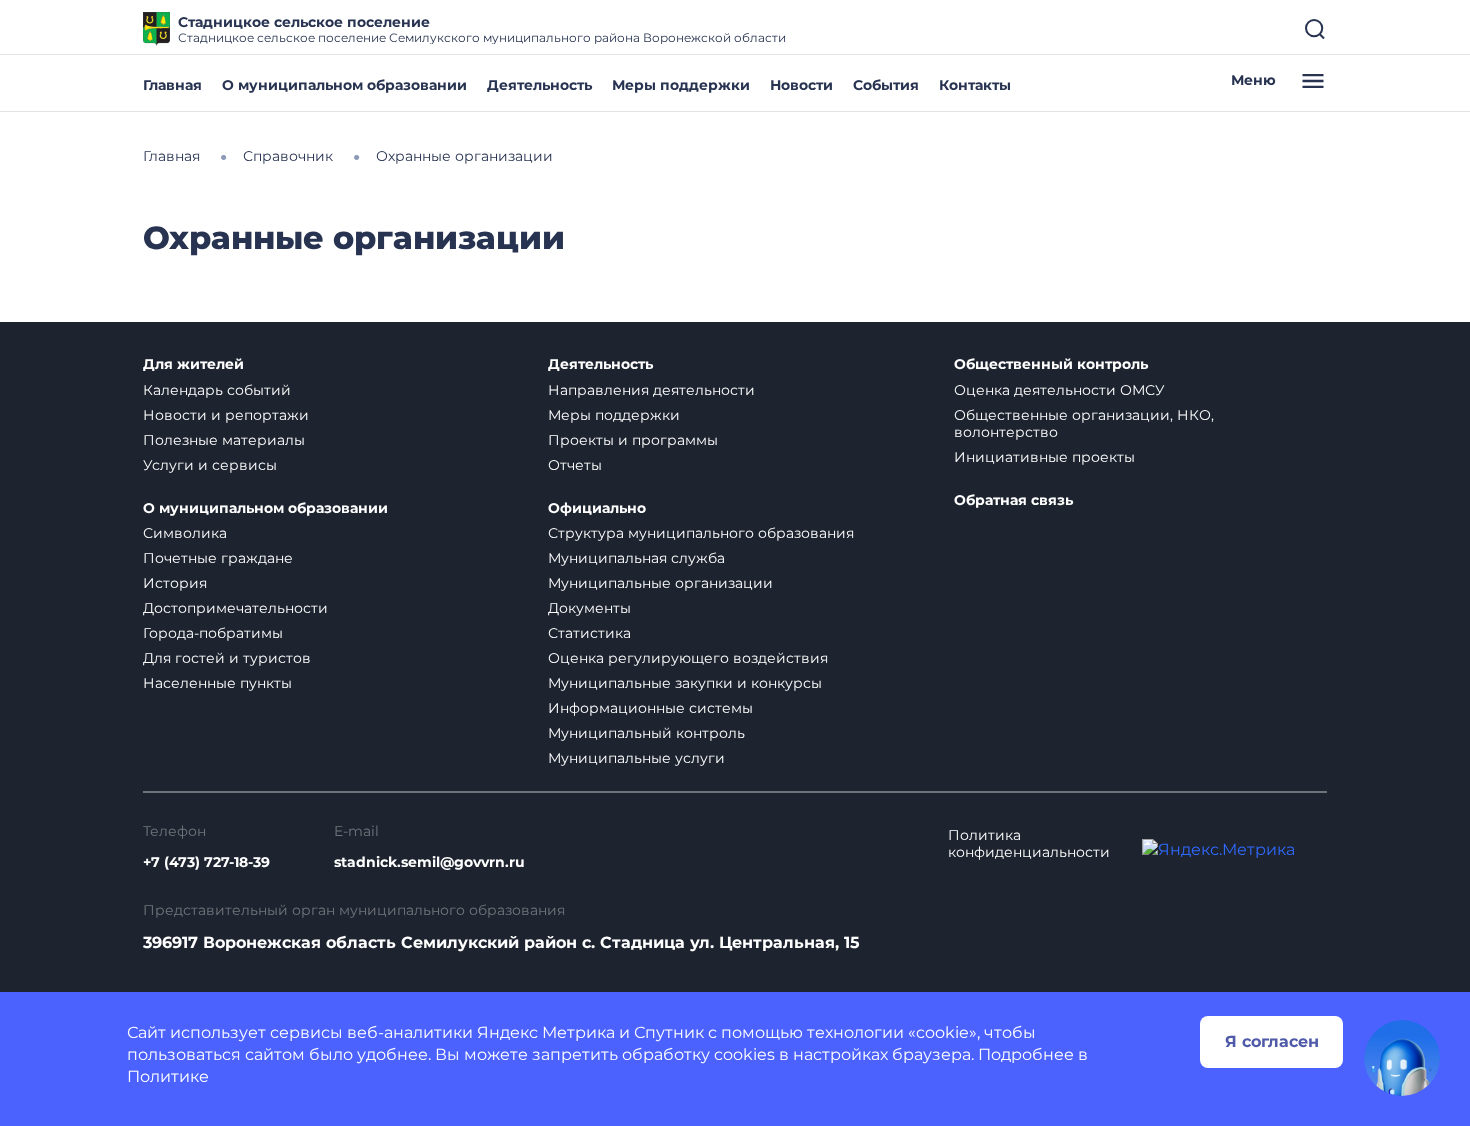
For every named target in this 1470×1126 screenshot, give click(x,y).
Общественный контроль (1051, 364)
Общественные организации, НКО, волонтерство (1084, 423)
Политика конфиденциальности (1029, 844)
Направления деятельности (651, 390)
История (175, 583)
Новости (801, 85)
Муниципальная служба (636, 558)
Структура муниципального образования (701, 533)
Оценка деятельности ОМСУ (1059, 390)
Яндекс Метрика (546, 1032)
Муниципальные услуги (636, 758)
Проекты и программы (633, 440)
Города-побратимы (213, 633)
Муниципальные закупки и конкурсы (685, 683)
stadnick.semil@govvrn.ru (429, 862)
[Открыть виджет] (1402, 1058)
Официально (597, 508)
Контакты (975, 85)
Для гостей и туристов (227, 658)
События (886, 85)
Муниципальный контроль (646, 733)
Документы (589, 608)
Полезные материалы (224, 440)
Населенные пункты (217, 683)
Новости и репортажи (226, 415)
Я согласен (1272, 1041)
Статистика (589, 633)
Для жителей (193, 364)
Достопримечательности (235, 608)
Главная (172, 85)
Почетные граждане (218, 558)
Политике (168, 1076)
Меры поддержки (681, 85)
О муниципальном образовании (344, 85)
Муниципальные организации (660, 583)
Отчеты (575, 465)
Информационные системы (650, 708)
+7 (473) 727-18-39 (206, 862)
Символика (185, 533)
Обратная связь (1013, 500)
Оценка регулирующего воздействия (688, 658)
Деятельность (539, 85)
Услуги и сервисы (210, 465)
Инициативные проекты (1044, 457)
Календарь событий (217, 390)
